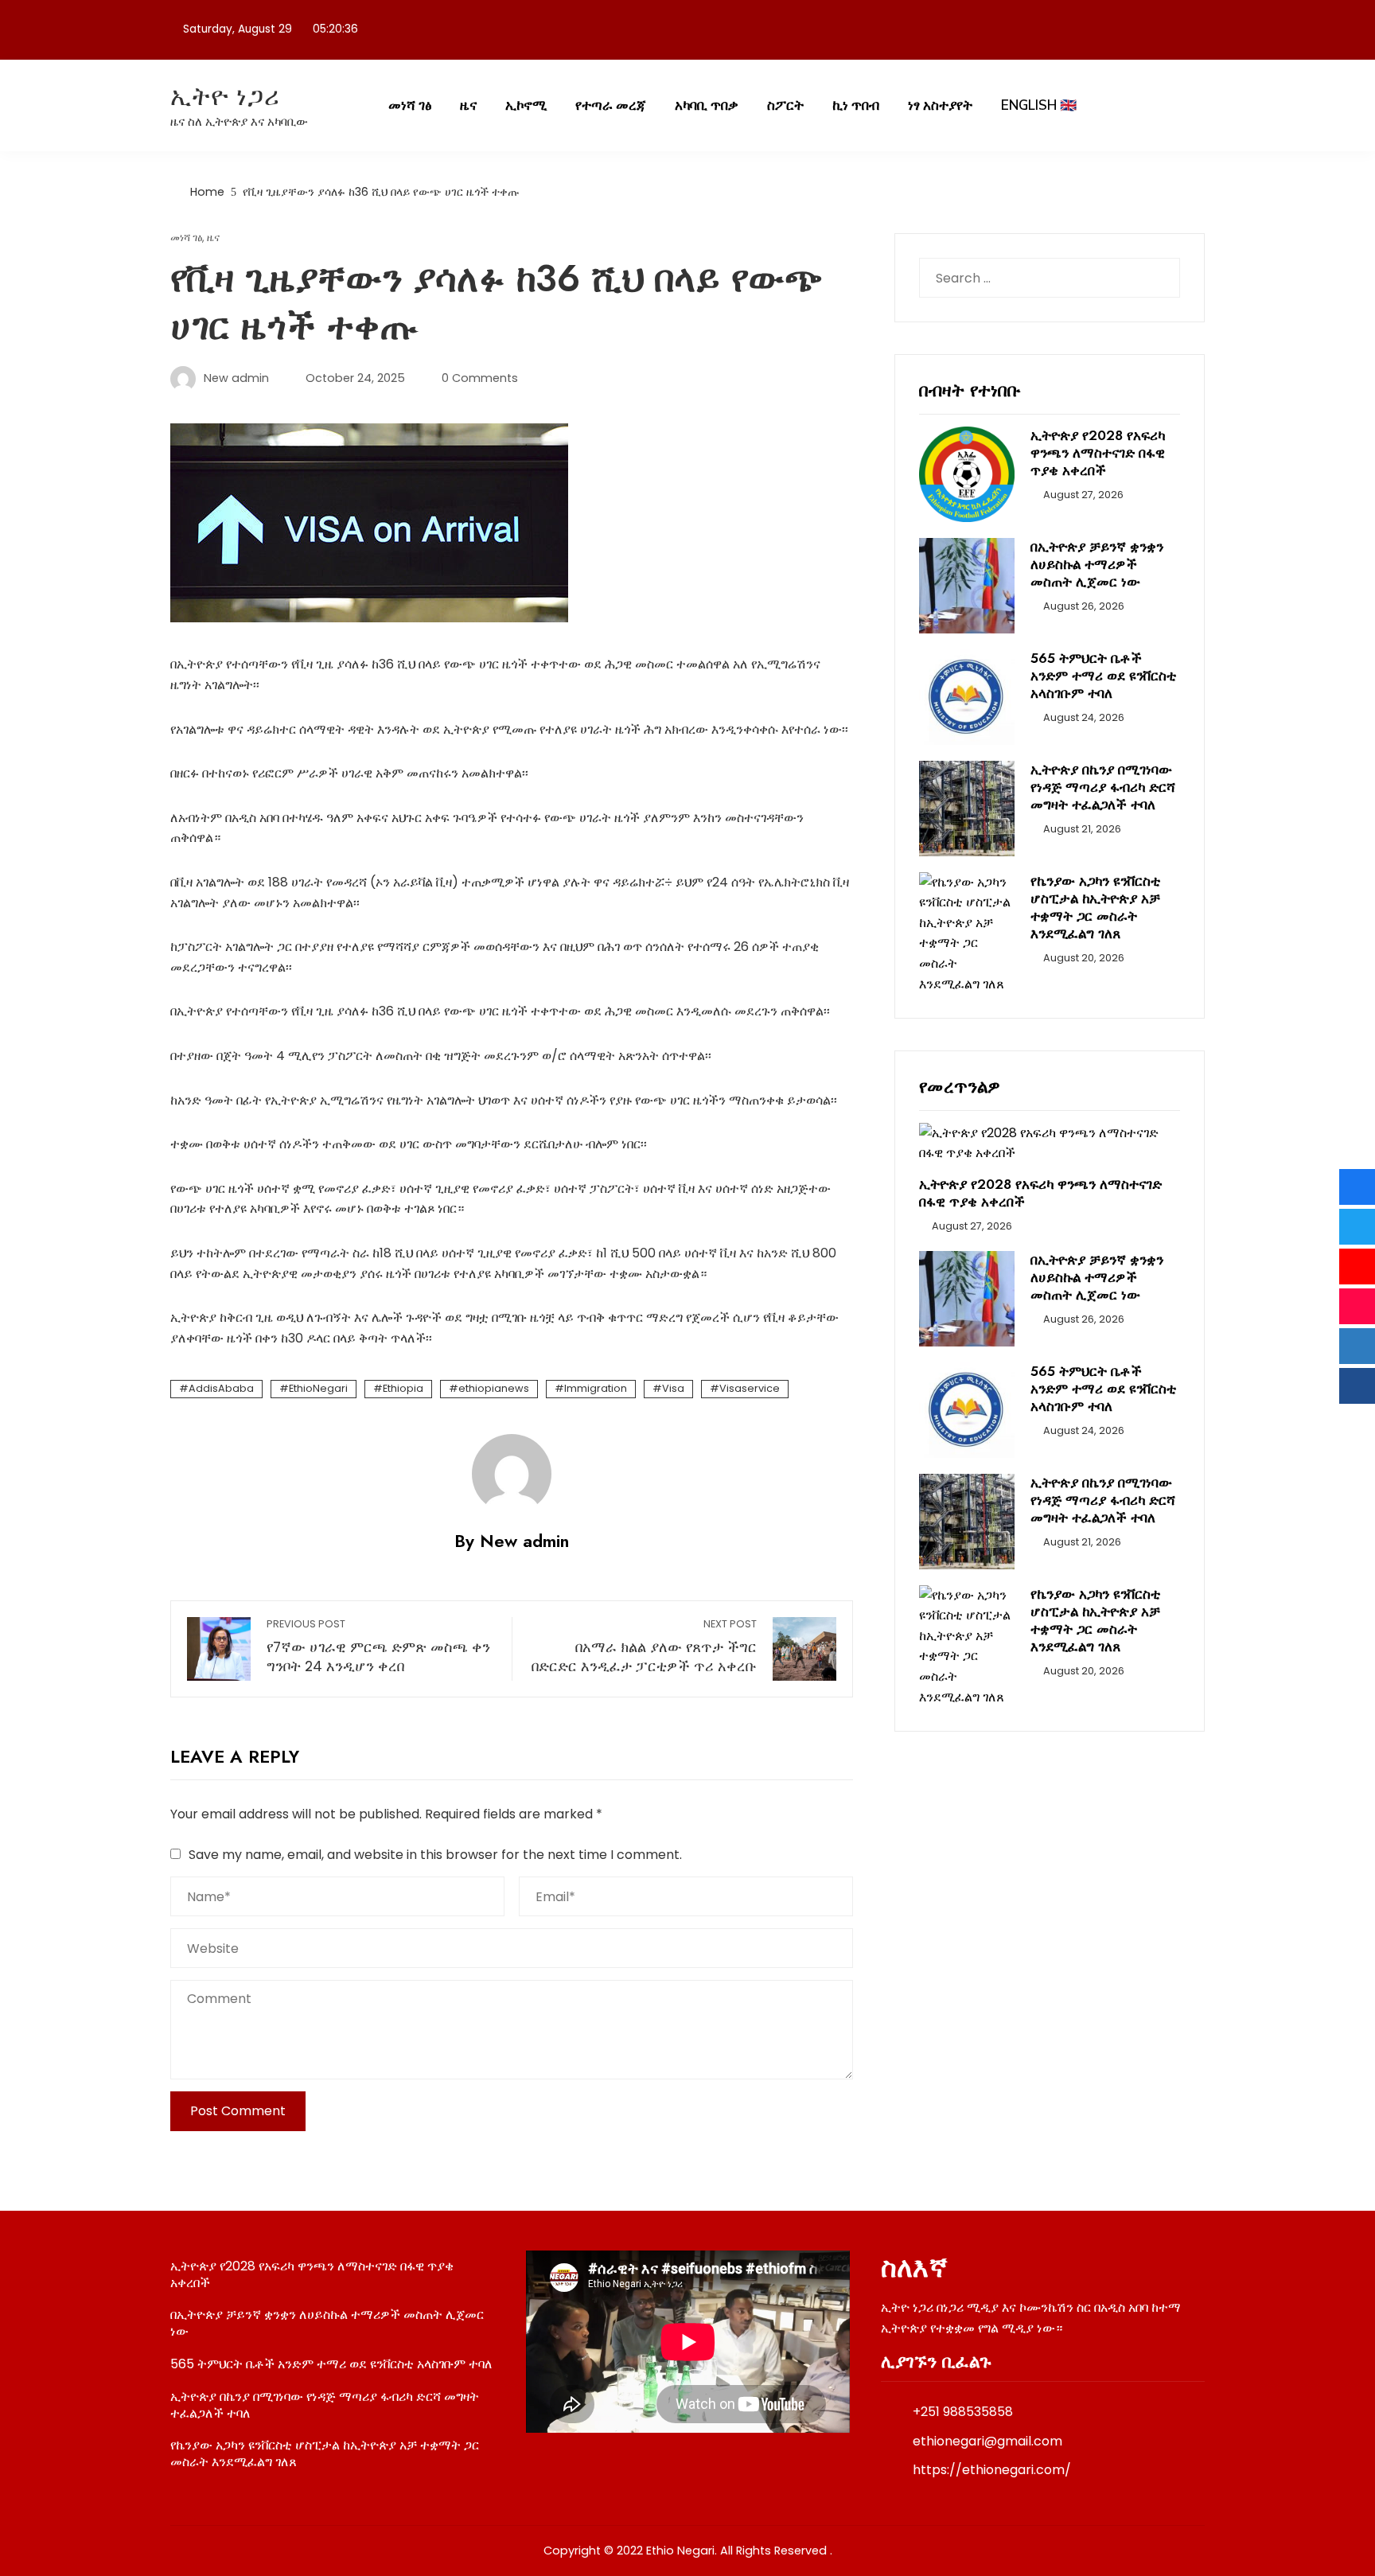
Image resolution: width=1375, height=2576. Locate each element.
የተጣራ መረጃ (611, 105)
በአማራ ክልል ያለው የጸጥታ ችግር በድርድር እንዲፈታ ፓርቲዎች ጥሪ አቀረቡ (644, 1647)
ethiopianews (494, 1388)
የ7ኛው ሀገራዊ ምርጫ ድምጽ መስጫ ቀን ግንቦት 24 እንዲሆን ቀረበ (378, 1647)
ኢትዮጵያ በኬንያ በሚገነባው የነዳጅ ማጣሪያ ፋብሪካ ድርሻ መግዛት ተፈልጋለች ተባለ (1103, 787)
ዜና (468, 105)
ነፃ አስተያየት (940, 105)
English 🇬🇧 (1039, 105)
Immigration (596, 1388)
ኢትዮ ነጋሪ (225, 96)
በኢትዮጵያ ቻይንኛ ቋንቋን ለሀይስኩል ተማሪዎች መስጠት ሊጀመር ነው (1097, 564)
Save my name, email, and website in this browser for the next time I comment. (435, 1855)
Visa (673, 1388)
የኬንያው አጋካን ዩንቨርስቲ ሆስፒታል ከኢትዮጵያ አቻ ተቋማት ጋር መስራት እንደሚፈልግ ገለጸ (1095, 907)
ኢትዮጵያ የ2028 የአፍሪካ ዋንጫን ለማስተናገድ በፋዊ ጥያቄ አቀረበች (1098, 453)
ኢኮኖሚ (526, 105)
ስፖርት (785, 105)
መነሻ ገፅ (410, 105)
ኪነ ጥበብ (856, 105)
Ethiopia (403, 1388)
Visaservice (750, 1388)
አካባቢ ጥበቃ (707, 105)
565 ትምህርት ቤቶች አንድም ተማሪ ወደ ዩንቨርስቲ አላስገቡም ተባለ (1103, 676)
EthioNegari (318, 1388)
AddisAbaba (221, 1388)
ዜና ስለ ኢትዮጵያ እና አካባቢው (239, 121)
